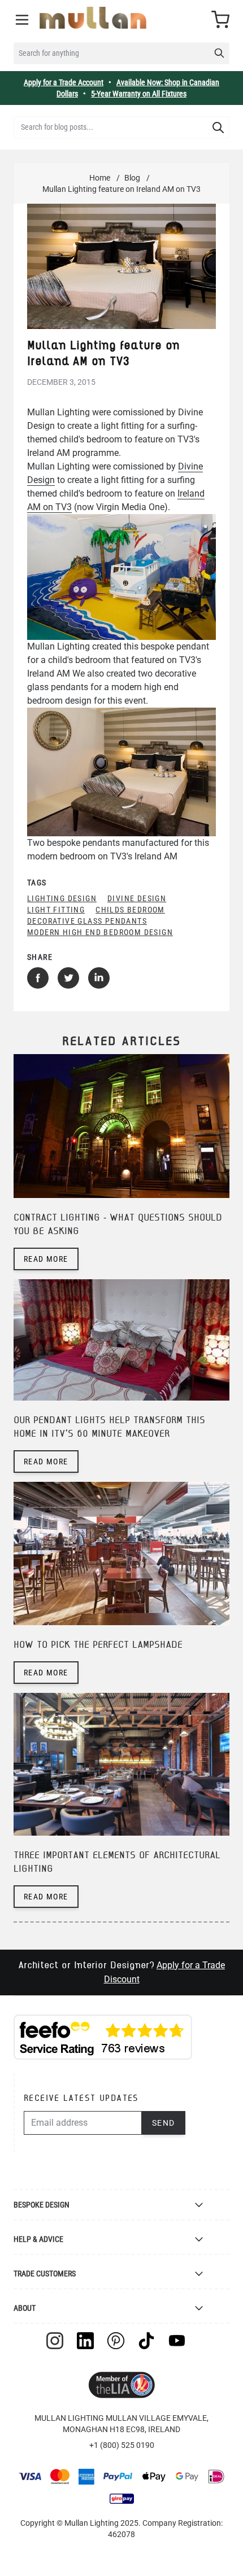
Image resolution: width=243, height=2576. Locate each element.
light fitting (56, 910)
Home (100, 178)
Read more (46, 1259)
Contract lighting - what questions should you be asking (118, 1225)
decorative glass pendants (87, 921)
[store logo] (93, 18)
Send (164, 2123)
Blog (132, 178)
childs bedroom (130, 910)
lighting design (62, 898)
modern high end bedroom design (100, 932)
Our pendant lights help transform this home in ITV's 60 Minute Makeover (109, 1427)
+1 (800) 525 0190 (122, 2445)
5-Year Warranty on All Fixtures (139, 94)
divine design (137, 898)
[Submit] (218, 128)
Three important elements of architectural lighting (117, 1862)
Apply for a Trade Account (64, 82)
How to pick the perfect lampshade (98, 1645)
